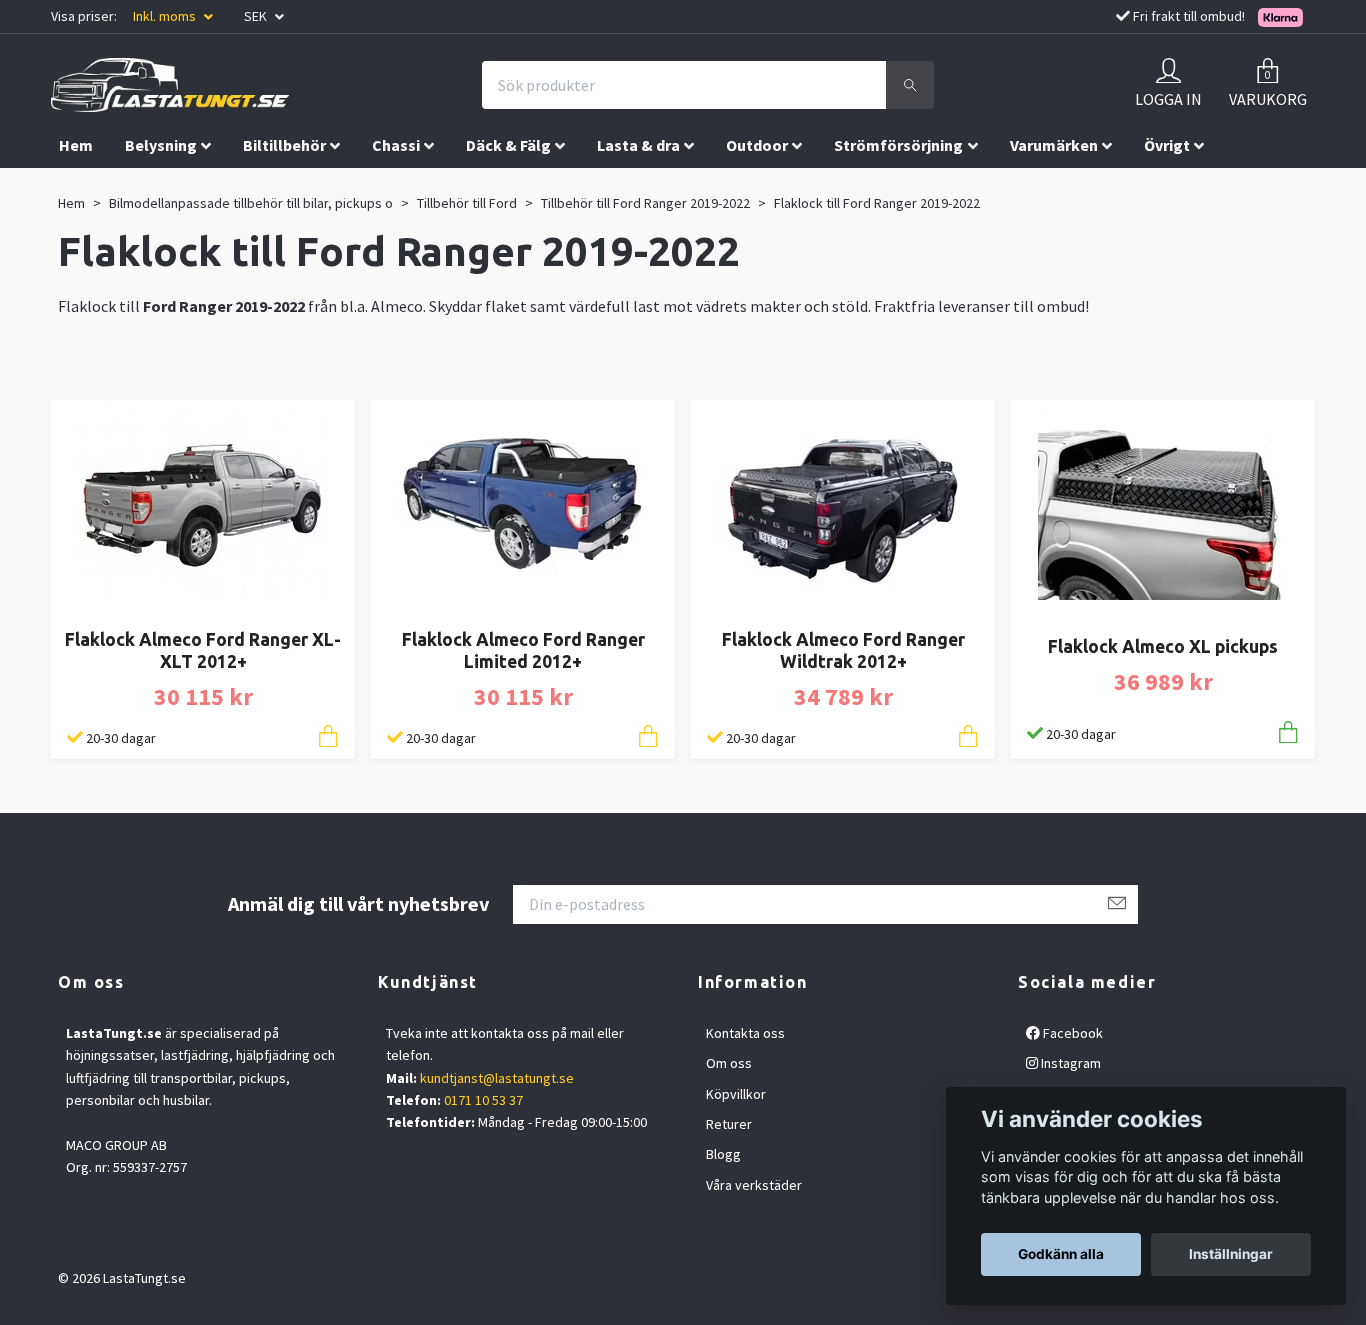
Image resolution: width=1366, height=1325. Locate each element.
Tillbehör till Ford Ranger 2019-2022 (645, 203)
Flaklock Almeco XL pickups (1163, 646)
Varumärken (1054, 145)
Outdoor (757, 145)
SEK (257, 16)
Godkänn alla (1061, 1254)
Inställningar (1231, 1254)
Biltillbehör (284, 145)
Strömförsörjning (898, 145)
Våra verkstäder (754, 1185)
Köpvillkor (736, 1094)
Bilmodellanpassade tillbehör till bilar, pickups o (251, 203)
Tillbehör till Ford (467, 203)
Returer (729, 1124)
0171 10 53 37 (483, 1100)
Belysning (161, 145)
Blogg (723, 1154)
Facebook (1071, 1033)
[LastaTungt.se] (170, 85)
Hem (76, 145)
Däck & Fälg (508, 145)
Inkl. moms (166, 16)
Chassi (396, 145)
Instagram (1069, 1063)
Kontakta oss (745, 1033)
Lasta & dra (638, 145)
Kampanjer (98, 187)
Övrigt (1167, 145)
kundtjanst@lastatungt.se (497, 1078)
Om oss (729, 1063)
